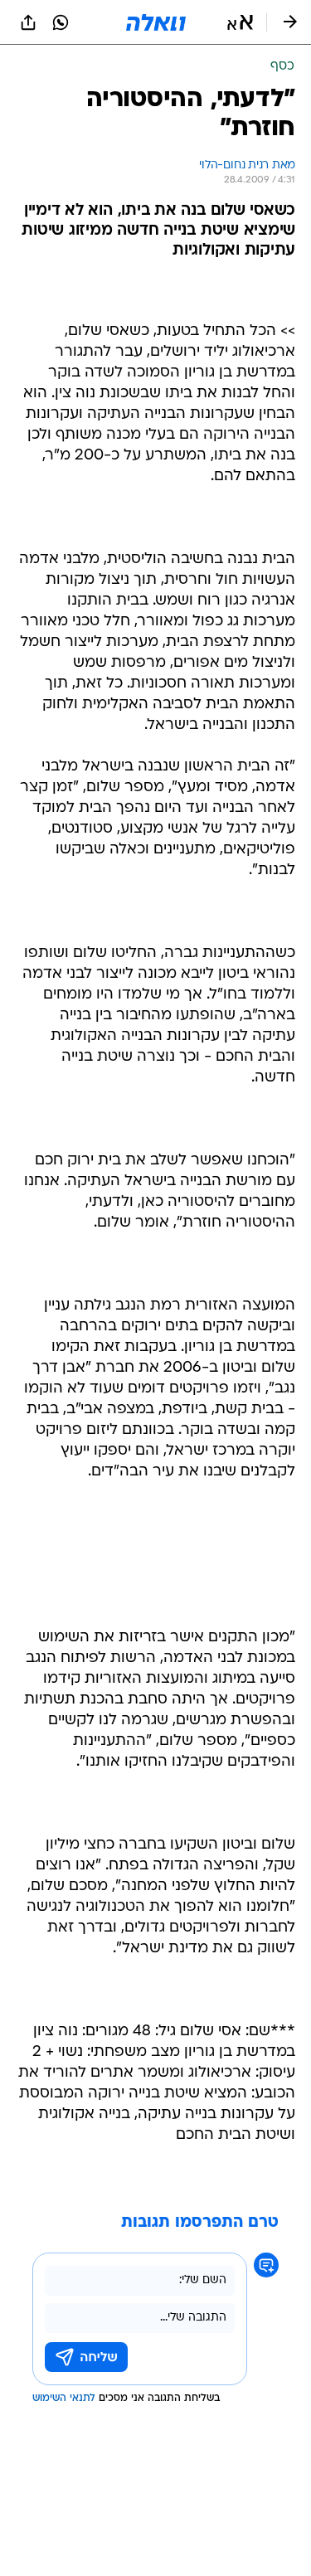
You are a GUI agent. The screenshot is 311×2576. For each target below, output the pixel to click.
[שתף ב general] (28, 22)
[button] (240, 22)
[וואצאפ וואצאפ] (61, 22)
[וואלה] (156, 22)
